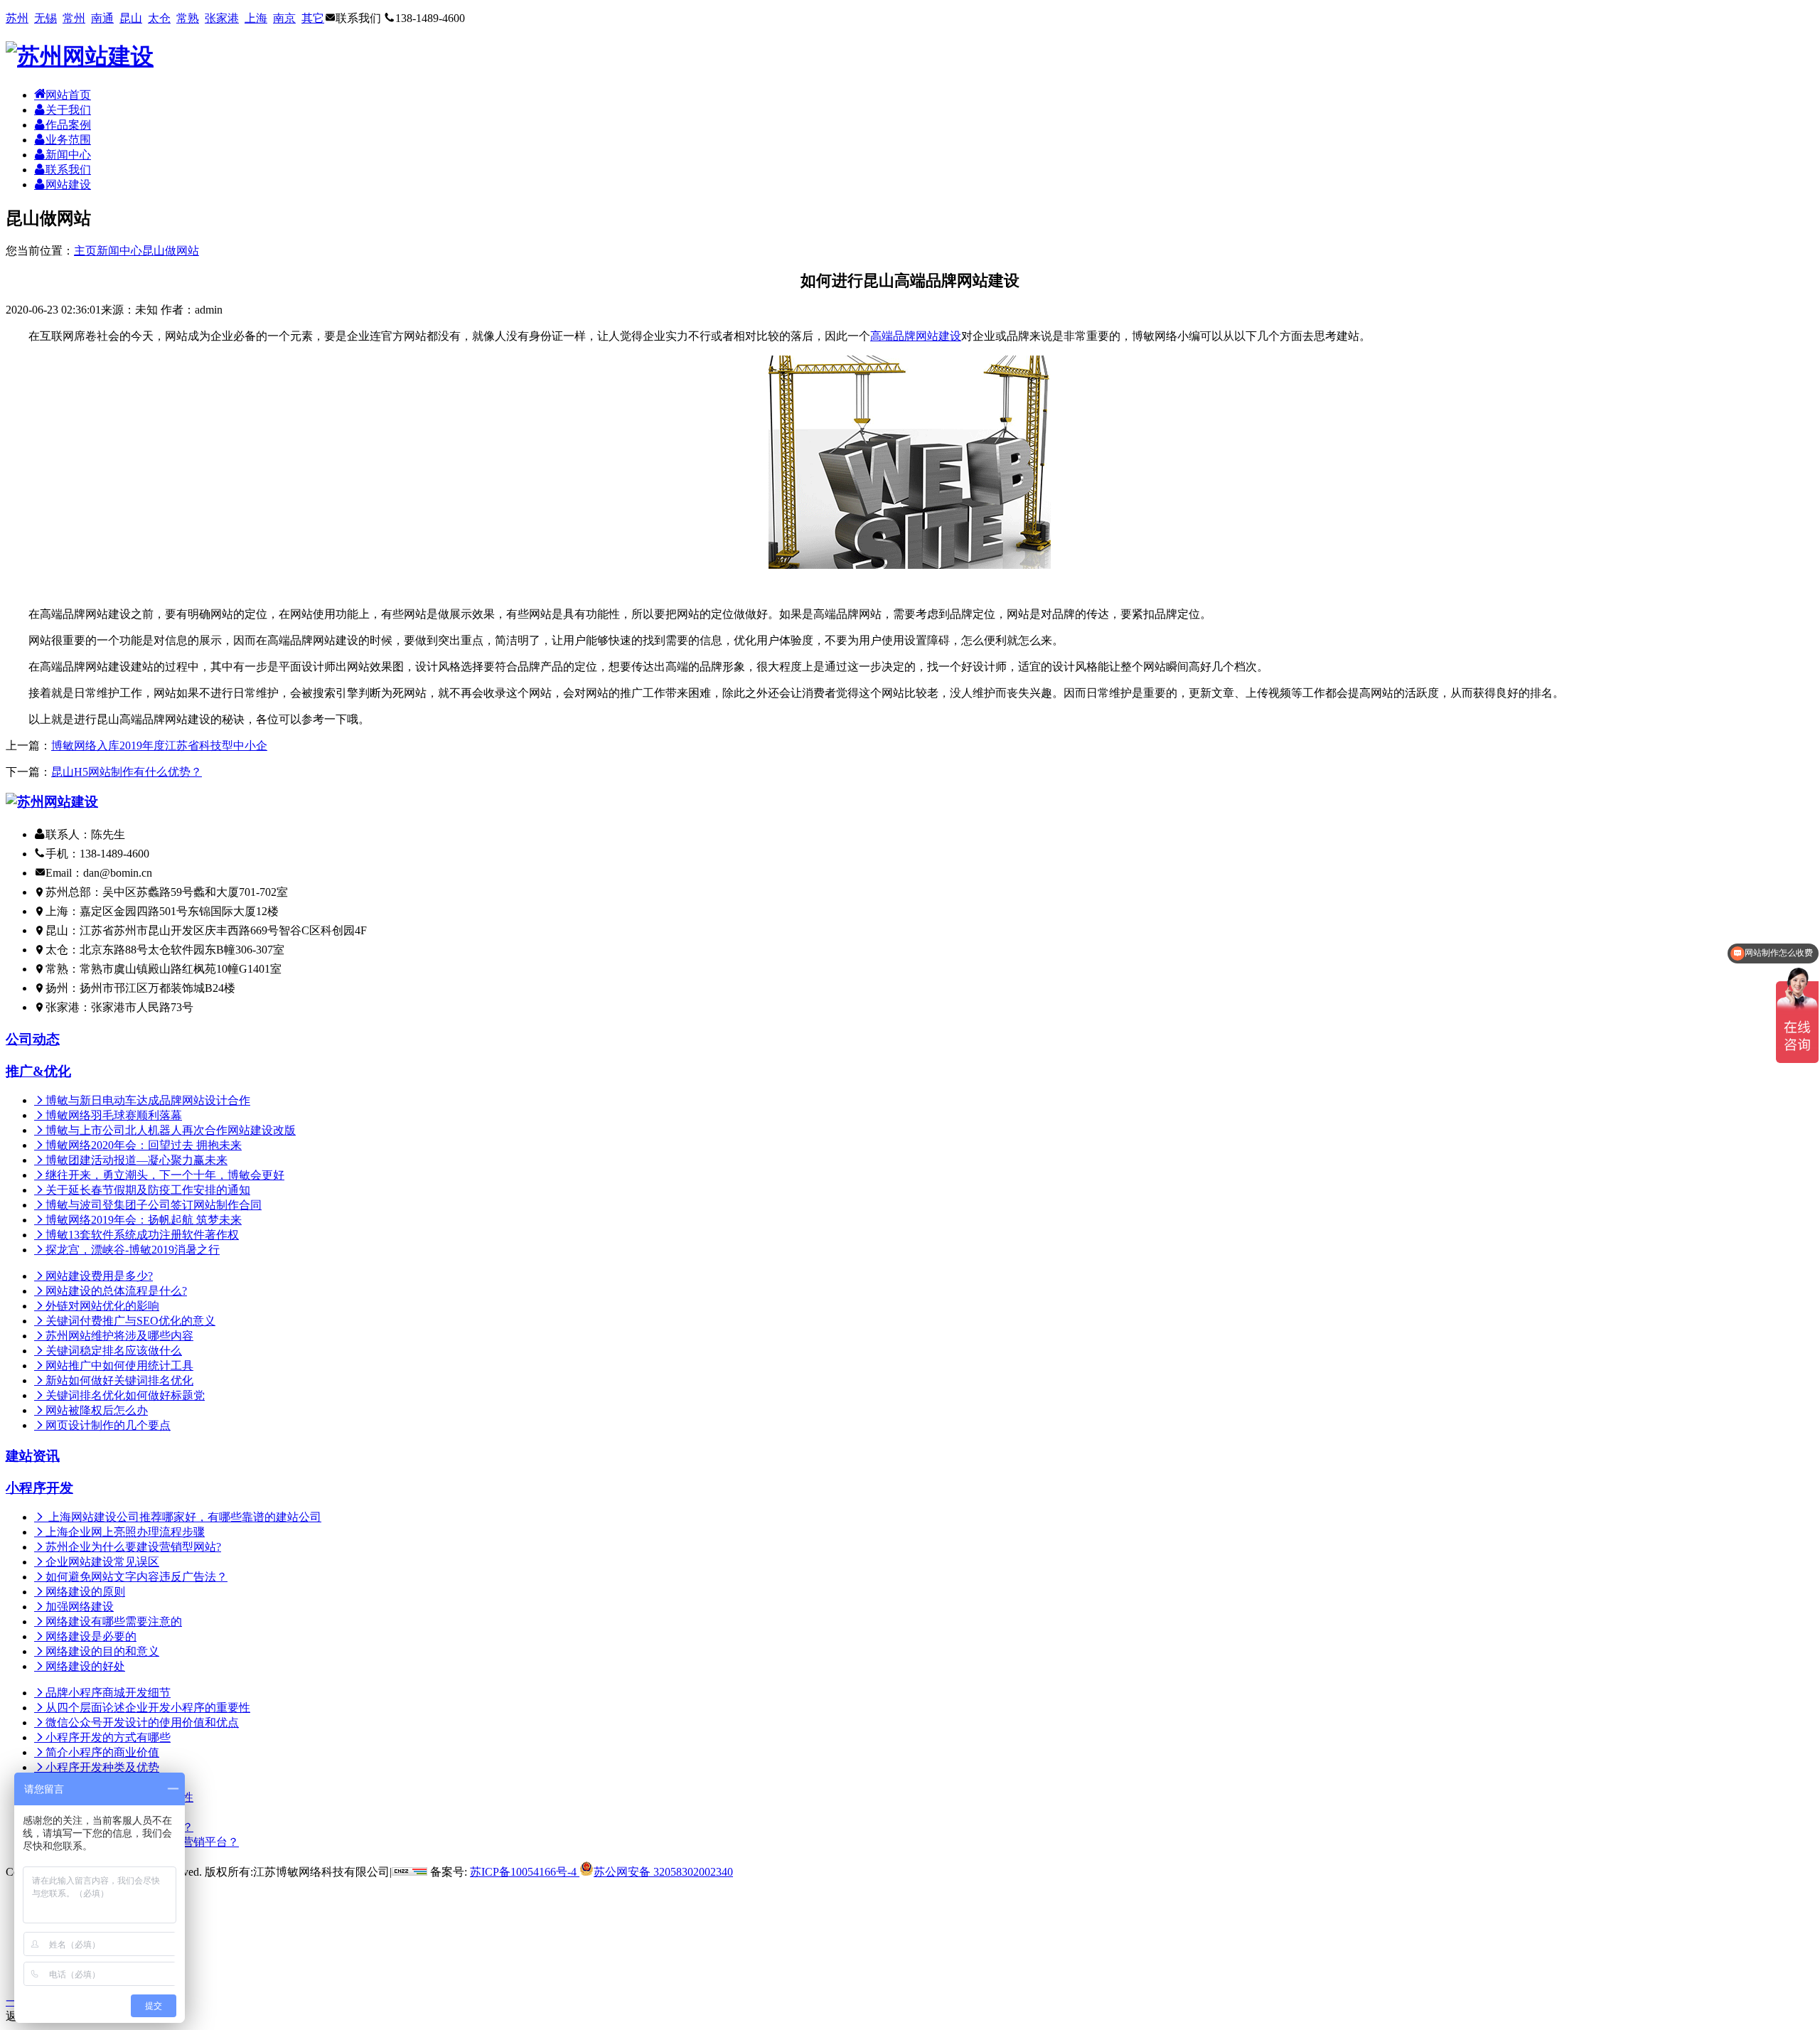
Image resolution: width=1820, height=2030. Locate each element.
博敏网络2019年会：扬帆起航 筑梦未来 (144, 1220)
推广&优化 (38, 1071)
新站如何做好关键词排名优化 (119, 1380)
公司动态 (33, 1039)
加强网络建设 (80, 1607)
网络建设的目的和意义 (102, 1651)
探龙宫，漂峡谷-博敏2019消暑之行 (133, 1250)
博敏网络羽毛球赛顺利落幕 (114, 1115)
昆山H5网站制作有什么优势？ (127, 772)
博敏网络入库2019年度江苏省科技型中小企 (159, 746)
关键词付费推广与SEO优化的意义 (130, 1321)
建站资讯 (33, 1456)
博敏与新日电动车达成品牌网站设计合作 (148, 1100)
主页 (85, 251)
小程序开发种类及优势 (102, 1767)
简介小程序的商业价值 (102, 1752)
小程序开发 (39, 1488)
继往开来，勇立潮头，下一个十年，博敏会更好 (165, 1175)
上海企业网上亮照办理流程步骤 (125, 1532)
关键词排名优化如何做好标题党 (125, 1395)
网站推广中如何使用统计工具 (119, 1366)
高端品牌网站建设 (916, 336)
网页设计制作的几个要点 (108, 1425)
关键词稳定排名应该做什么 (114, 1351)
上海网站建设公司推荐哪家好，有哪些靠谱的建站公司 (183, 1517)
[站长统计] (409, 1872)
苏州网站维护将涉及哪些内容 (119, 1336)
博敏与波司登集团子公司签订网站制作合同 (154, 1205)
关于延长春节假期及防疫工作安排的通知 (148, 1190)
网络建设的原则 (85, 1592)
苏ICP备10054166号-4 (523, 1872)
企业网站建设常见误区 (102, 1562)
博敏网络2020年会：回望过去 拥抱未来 (144, 1145)
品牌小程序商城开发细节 (108, 1693)
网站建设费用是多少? (99, 1276)
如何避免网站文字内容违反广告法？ (136, 1577)
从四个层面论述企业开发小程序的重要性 (148, 1708)
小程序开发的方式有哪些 (108, 1737)
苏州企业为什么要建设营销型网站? (133, 1547)
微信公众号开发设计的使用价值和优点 (142, 1722)
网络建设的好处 (85, 1666)
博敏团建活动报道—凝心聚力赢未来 (136, 1160)
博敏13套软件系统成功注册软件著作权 (142, 1235)
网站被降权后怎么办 (97, 1410)
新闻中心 (119, 251)
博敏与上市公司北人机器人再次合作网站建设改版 (171, 1130)
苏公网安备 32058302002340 (663, 1872)
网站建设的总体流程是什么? (116, 1291)
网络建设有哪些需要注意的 (114, 1622)
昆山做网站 (171, 251)
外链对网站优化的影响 (102, 1306)
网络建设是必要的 (91, 1636)
